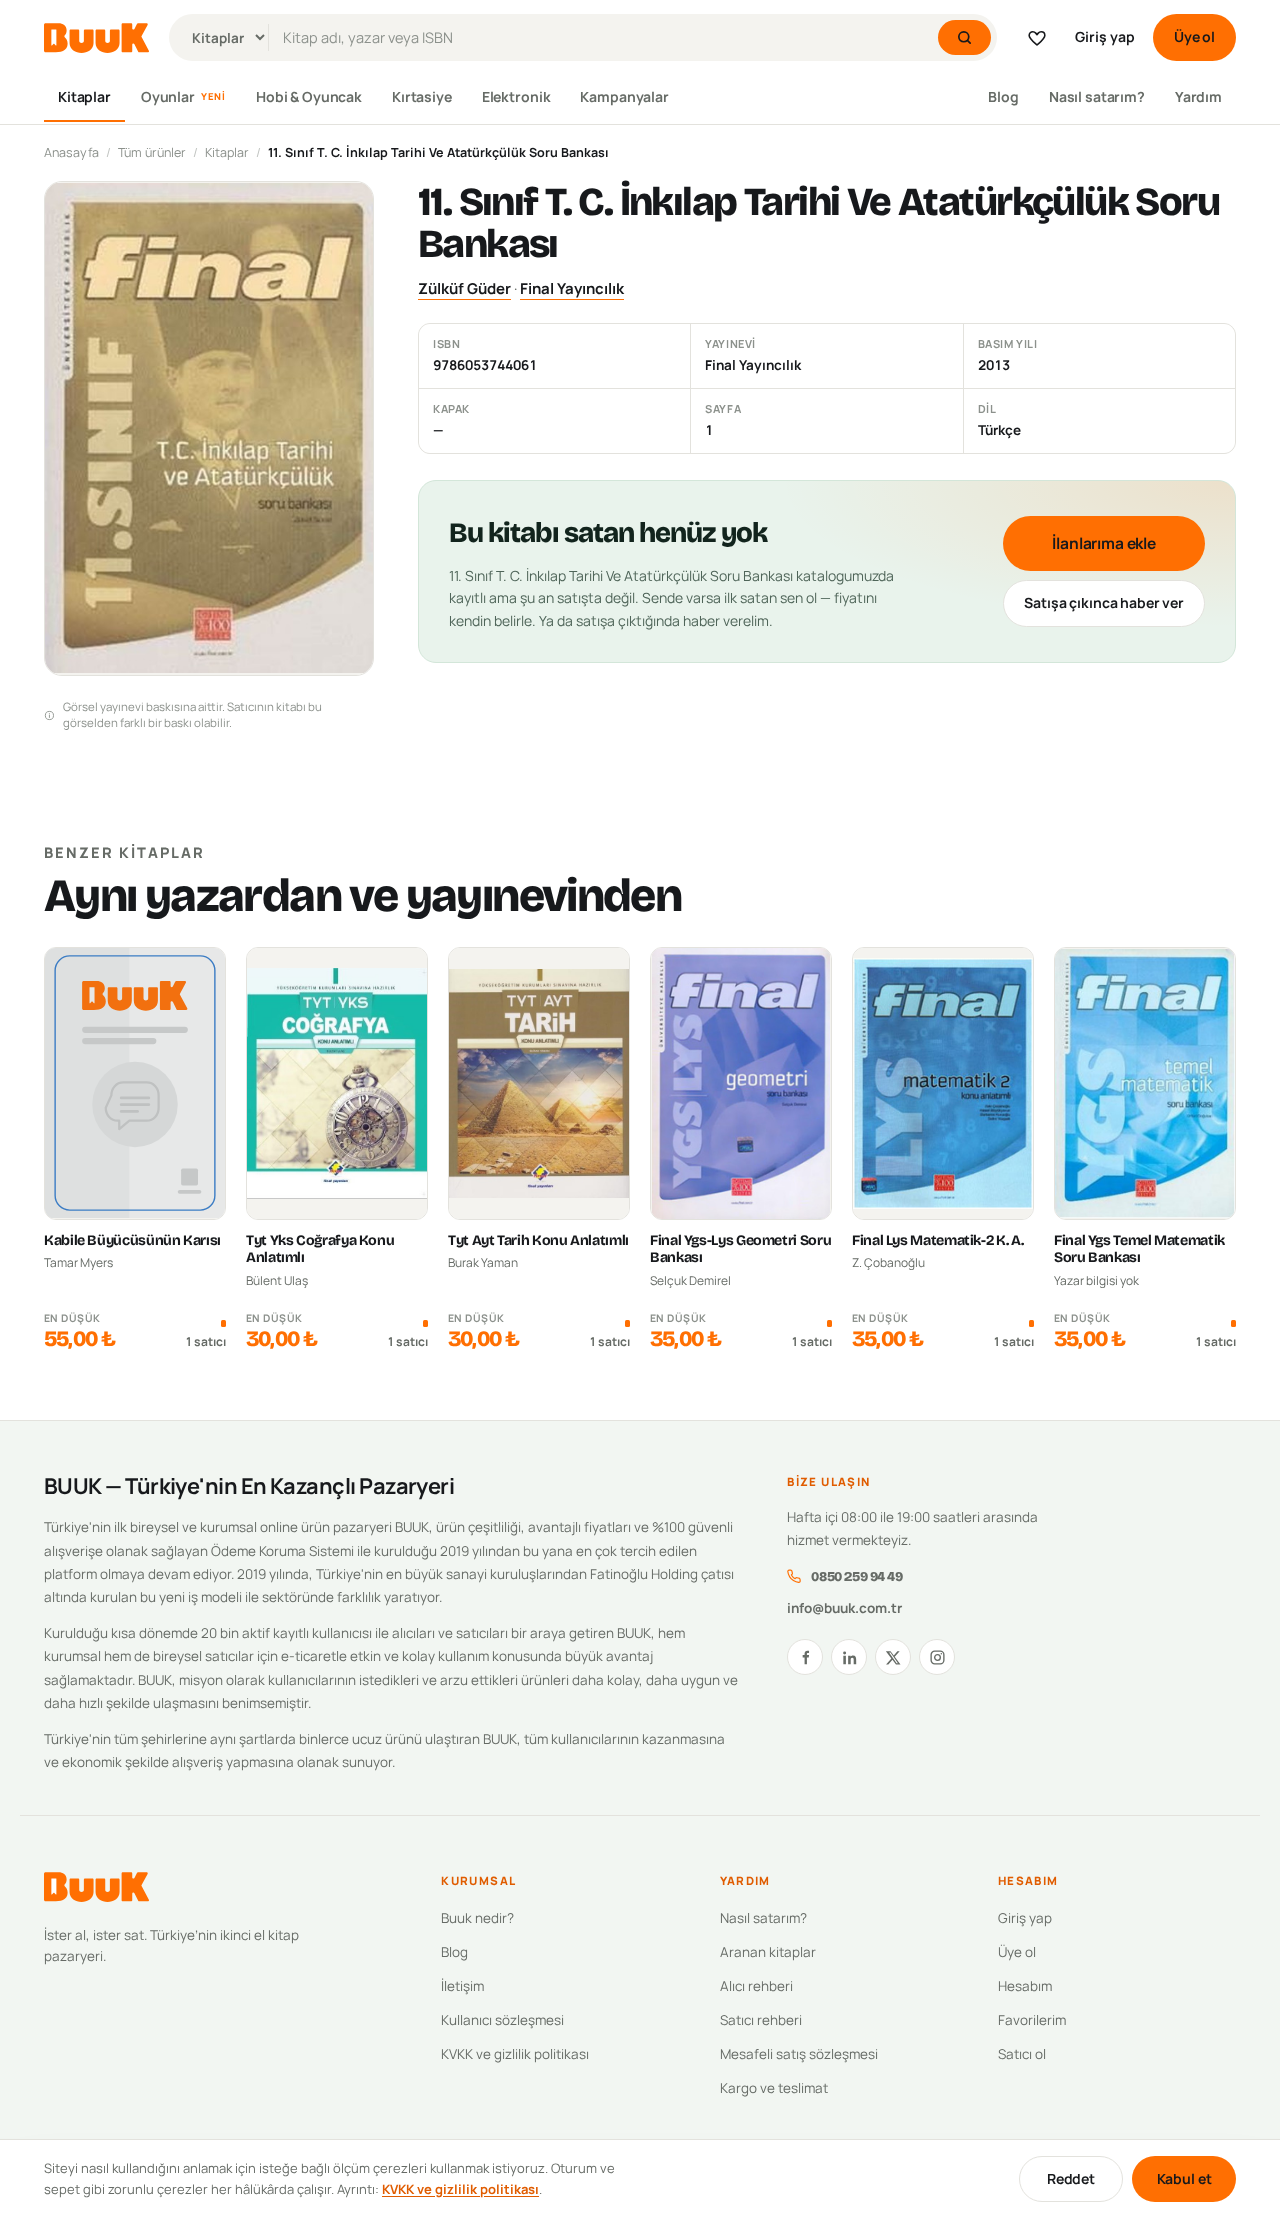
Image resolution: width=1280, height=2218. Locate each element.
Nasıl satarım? (1097, 96)
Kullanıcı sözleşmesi (502, 2020)
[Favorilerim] (1037, 38)
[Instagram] (937, 1657)
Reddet (1071, 2178)
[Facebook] (805, 1657)
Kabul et (1184, 2178)
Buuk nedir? (477, 1918)
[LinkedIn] (849, 1657)
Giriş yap (1105, 36)
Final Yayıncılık (572, 288)
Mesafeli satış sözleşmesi (799, 2054)
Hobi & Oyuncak (309, 96)
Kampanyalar (624, 96)
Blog (1003, 96)
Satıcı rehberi (761, 2020)
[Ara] (964, 37)
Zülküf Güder (464, 288)
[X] (893, 1657)
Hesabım (1025, 1986)
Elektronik (516, 96)
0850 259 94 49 (856, 1576)
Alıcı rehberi (756, 1986)
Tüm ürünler (152, 152)
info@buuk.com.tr (844, 1608)
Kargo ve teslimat (774, 2088)
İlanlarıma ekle (1104, 543)
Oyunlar (183, 96)
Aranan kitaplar (768, 1952)
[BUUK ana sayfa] (96, 38)
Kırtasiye (422, 96)
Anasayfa (71, 152)
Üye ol (1194, 36)
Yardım (1198, 96)
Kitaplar (84, 96)
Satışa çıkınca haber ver (1104, 602)
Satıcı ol (1022, 2054)
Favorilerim (1032, 2020)
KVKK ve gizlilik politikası (515, 2054)
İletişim (462, 1986)
